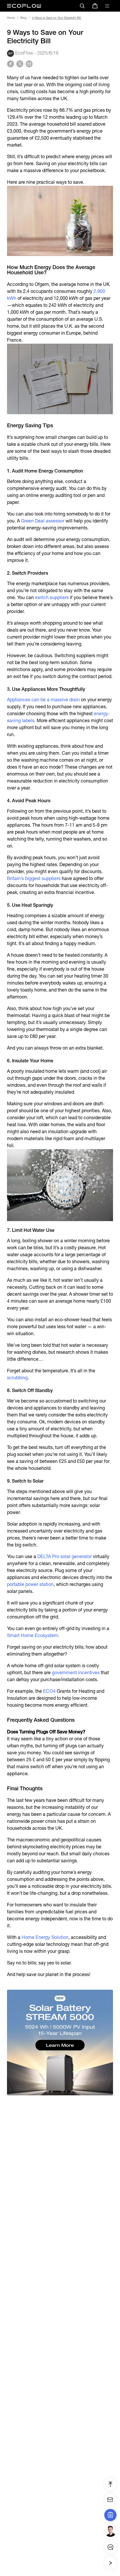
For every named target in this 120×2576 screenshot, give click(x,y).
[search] (82, 6)
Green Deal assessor (43, 521)
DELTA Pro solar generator (65, 1556)
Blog (23, 18)
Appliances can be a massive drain (43, 700)
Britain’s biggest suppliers (34, 878)
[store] (95, 6)
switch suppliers (52, 597)
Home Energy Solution (44, 1937)
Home (11, 18)
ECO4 (49, 1691)
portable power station (30, 1584)
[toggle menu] (107, 6)
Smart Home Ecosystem (32, 1635)
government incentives (76, 1673)
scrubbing (17, 1378)
